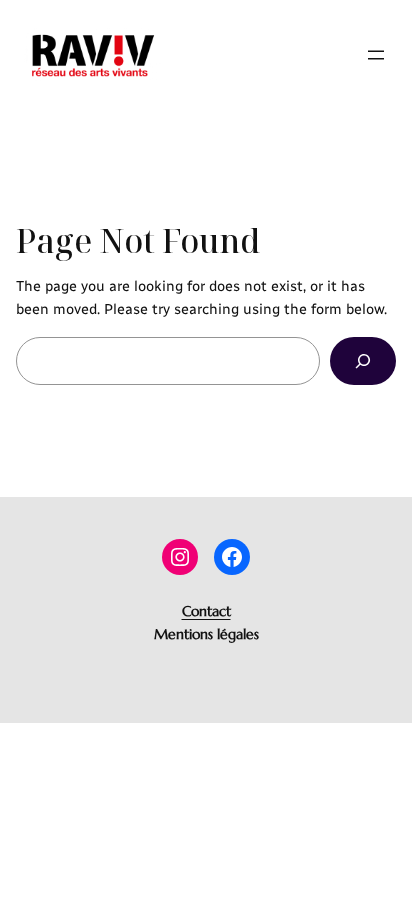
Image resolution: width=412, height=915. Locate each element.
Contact (206, 611)
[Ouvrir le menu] (376, 55)
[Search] (363, 360)
